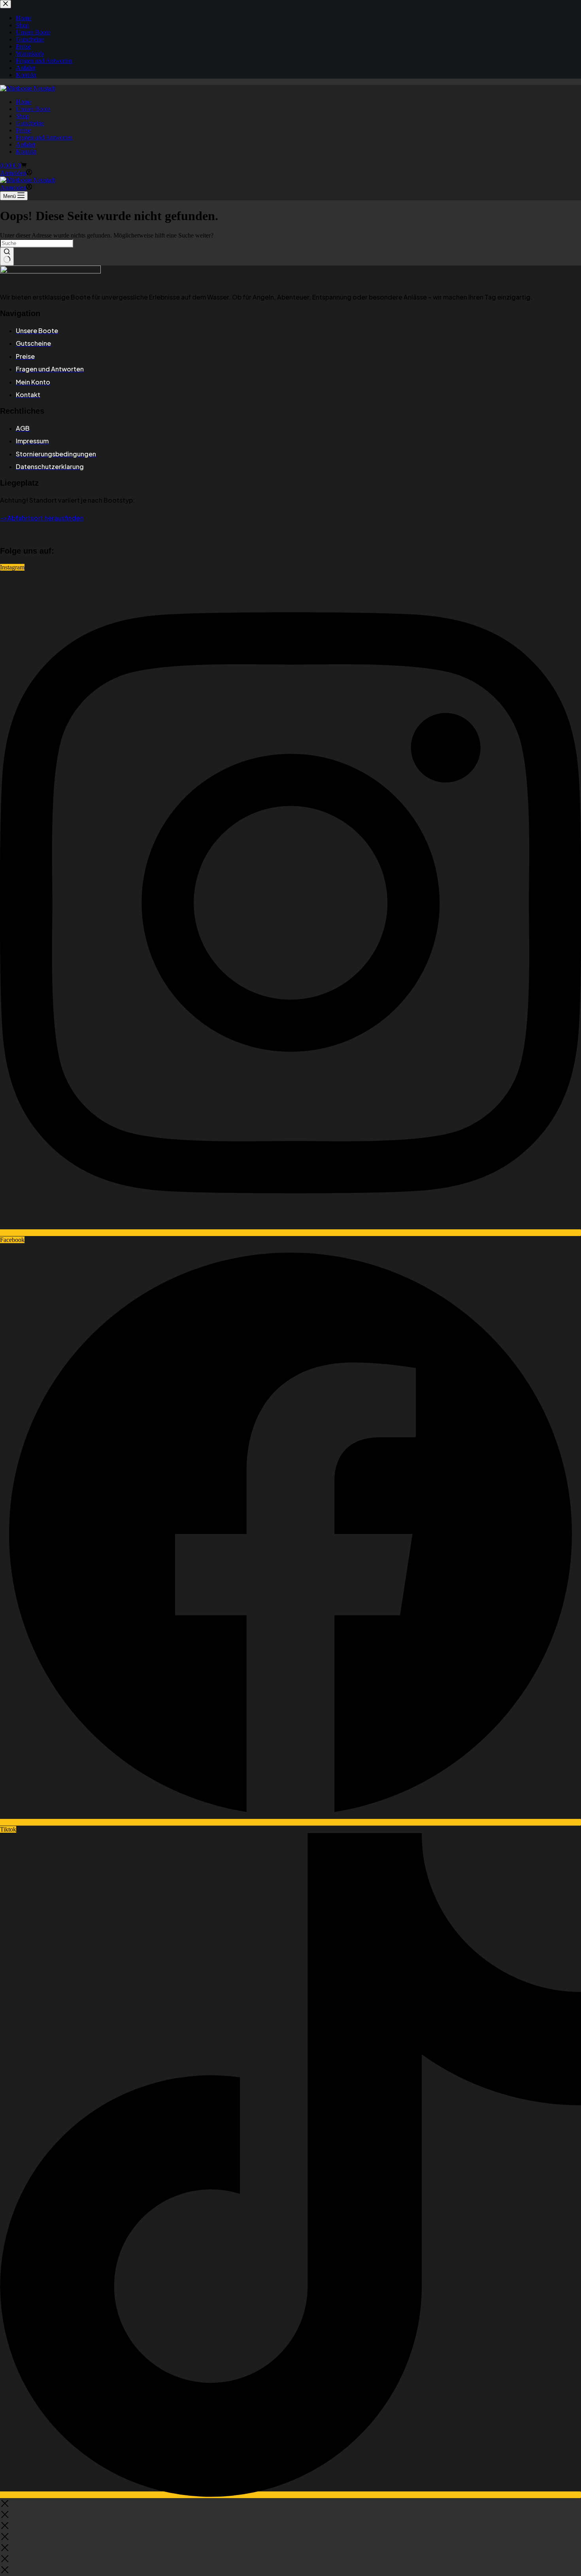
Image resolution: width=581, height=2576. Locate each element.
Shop (22, 116)
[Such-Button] (7, 256)
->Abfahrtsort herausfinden (42, 518)
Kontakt (26, 152)
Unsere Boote (33, 109)
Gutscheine (30, 123)
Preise (23, 130)
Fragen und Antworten (44, 137)
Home (24, 102)
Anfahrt (25, 144)
